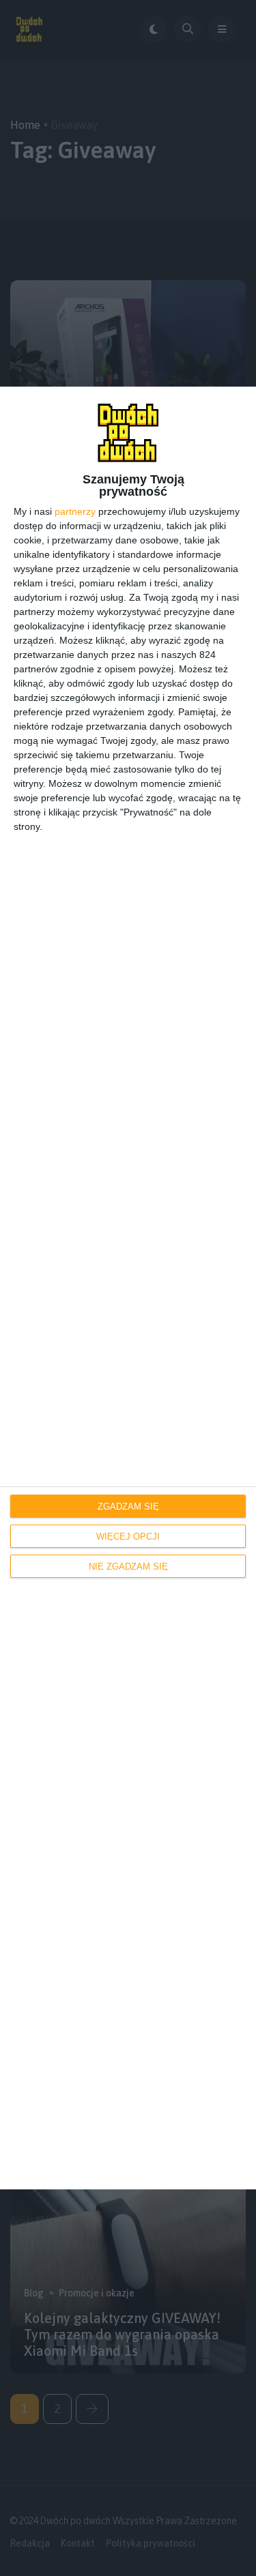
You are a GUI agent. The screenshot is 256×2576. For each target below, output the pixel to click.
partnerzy (75, 511)
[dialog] (128, 1288)
